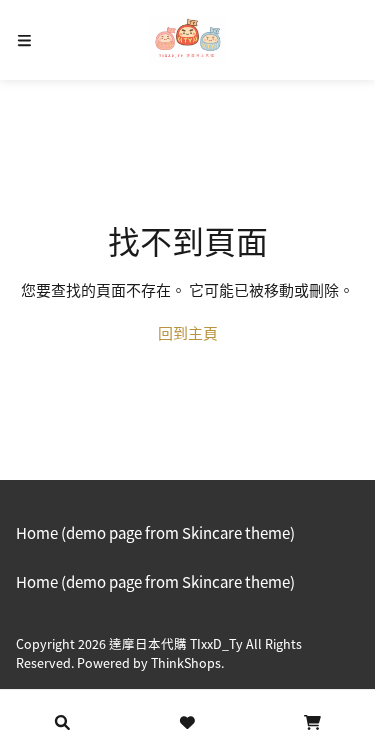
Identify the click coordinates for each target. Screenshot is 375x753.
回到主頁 (188, 332)
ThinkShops (186, 662)
